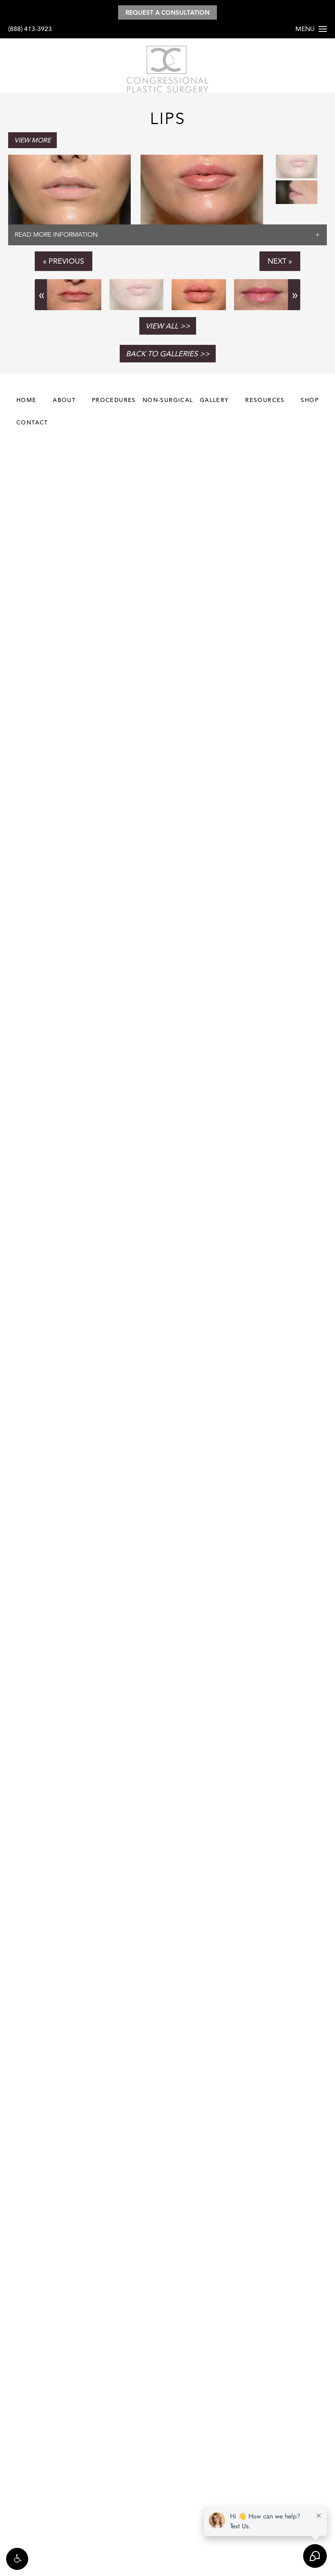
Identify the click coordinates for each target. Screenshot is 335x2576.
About (64, 400)
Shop (310, 400)
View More (32, 140)
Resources (265, 400)
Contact (32, 422)
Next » (280, 261)
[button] (17, 2559)
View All (162, 326)
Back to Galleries (162, 354)
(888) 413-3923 (30, 29)
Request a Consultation (167, 12)
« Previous (64, 261)
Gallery (214, 400)
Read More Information (56, 235)
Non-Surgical (168, 400)
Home (27, 400)
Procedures (114, 400)
